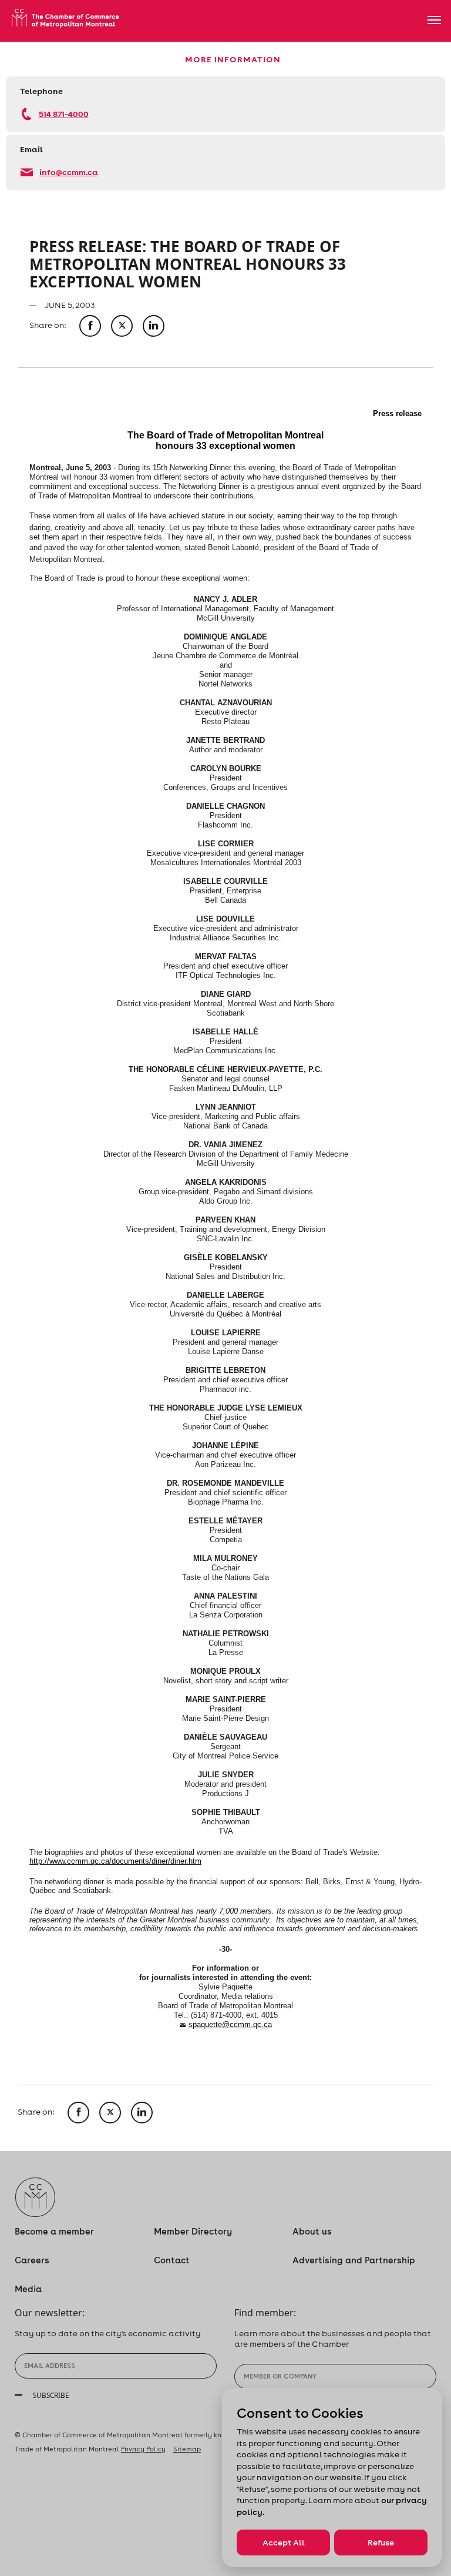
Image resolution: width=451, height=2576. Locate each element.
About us (312, 2231)
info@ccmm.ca (69, 172)
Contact (172, 2260)
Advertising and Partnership (354, 2260)
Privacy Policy (143, 2449)
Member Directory (193, 2231)
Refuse (381, 2542)
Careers (32, 2260)
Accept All (284, 2542)
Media (28, 2289)
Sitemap (187, 2449)
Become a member (54, 2231)
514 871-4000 (64, 114)
